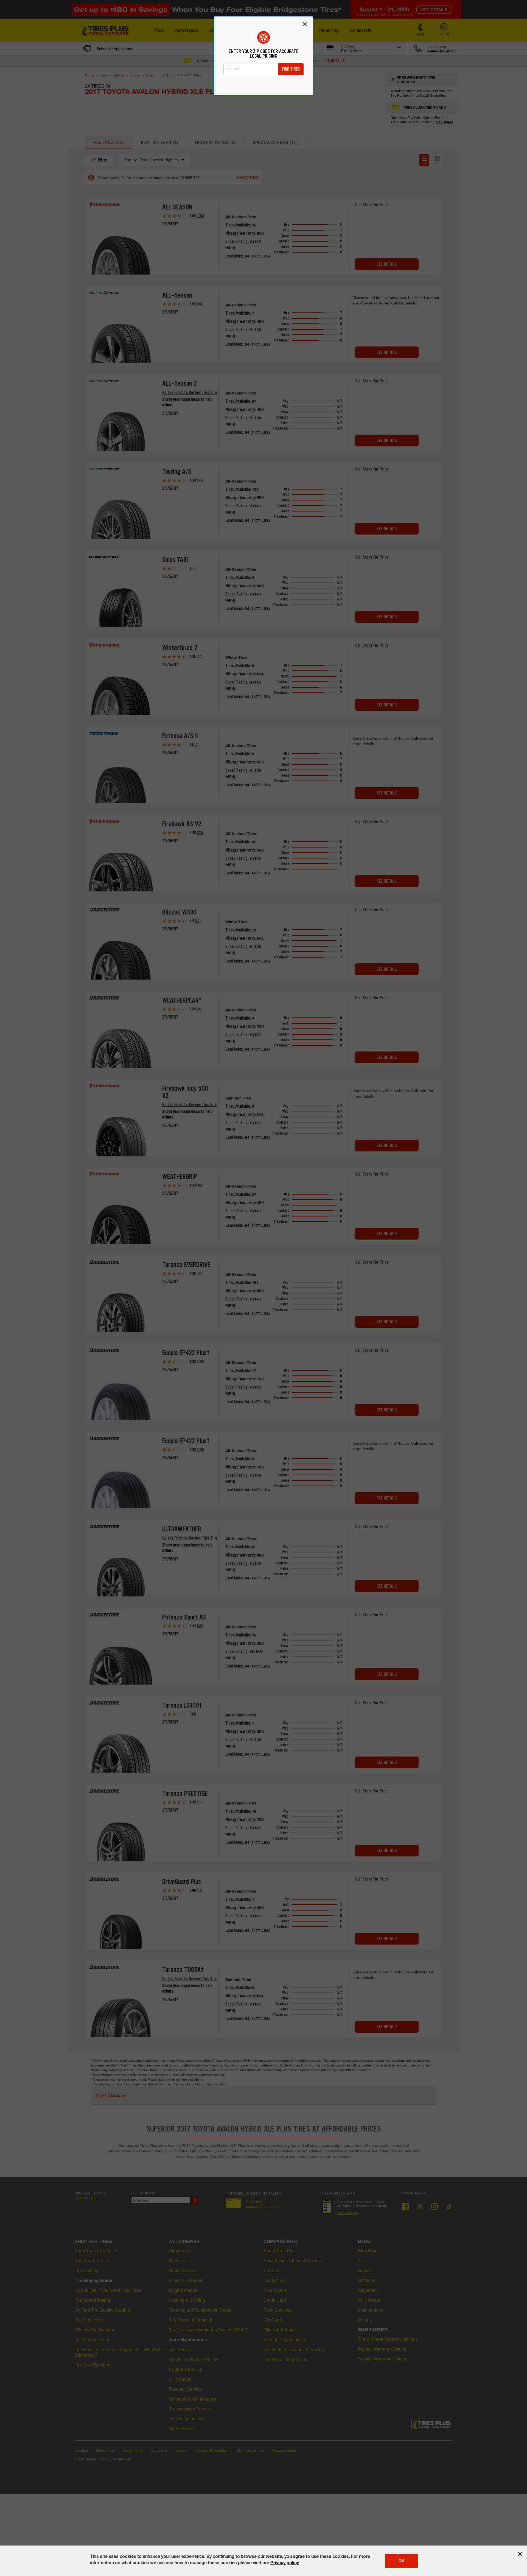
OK (401, 2561)
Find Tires (291, 69)
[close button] (520, 2554)
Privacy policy (285, 2563)
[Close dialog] (305, 24)
